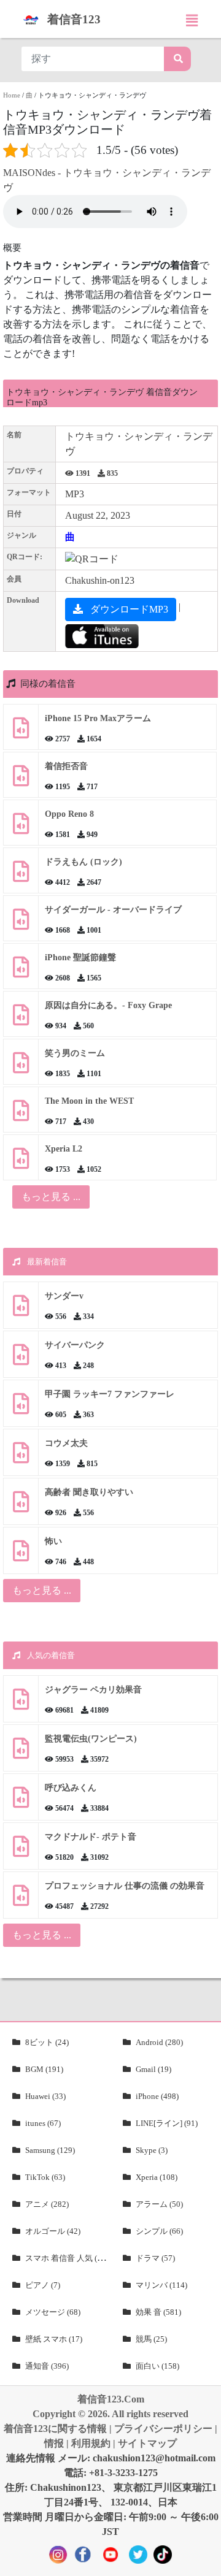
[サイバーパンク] (21, 1359)
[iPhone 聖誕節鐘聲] (21, 972)
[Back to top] (204, 2561)
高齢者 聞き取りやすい (90, 1492)
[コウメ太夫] (21, 1457)
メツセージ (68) (53, 2312)
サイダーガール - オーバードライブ (113, 910)
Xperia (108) (157, 2177)
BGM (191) (44, 2069)
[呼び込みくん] (21, 1802)
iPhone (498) (157, 2096)
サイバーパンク (75, 1345)
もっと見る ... (42, 1590)
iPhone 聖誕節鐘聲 (80, 957)
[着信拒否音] (21, 780)
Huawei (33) (45, 2096)
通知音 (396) (47, 2366)
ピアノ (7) (43, 2285)
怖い (53, 1541)
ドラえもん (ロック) (83, 862)
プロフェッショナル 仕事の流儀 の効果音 (125, 1886)
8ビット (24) (47, 2042)
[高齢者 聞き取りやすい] (21, 1506)
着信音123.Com (111, 2399)
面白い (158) (157, 2366)
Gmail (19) (153, 2069)
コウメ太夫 (66, 1443)
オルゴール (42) (53, 2231)
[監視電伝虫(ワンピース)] (21, 1753)
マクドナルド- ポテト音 (91, 1837)
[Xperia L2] (21, 1163)
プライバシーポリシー (163, 2429)
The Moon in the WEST (89, 1101)
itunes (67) (43, 2123)
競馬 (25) (151, 2339)
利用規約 (91, 2443)
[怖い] (21, 1555)
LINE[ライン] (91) (167, 2123)
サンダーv (64, 1296)
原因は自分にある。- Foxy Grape (108, 1005)
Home (12, 95)
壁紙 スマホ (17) (54, 2339)
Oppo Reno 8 (69, 814)
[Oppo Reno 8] (21, 828)
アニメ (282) (47, 2204)
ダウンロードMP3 (128, 609)
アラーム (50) (159, 2204)
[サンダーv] (21, 1310)
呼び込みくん (71, 1788)
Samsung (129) (50, 2150)
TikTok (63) (45, 2177)
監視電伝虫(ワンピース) (91, 1739)
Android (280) (159, 2042)
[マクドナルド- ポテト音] (21, 1851)
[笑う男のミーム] (21, 1067)
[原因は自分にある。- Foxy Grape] (21, 1019)
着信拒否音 (66, 766)
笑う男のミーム (75, 1053)
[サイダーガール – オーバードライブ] (21, 924)
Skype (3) (152, 2150)
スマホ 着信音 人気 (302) (69, 2258)
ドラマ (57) (155, 2258)
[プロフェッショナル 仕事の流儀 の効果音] (21, 1900)
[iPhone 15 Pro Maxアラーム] (21, 732)
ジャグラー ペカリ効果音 (93, 1690)
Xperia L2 (64, 1149)
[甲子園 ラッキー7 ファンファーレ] (21, 1408)
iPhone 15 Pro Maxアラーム (98, 718)
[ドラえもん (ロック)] (21, 876)
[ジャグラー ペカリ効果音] (21, 1704)
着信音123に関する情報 (55, 2429)
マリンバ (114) (161, 2285)
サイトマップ (147, 2443)
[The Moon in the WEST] (21, 1115)
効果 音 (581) (158, 2312)
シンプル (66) (159, 2231)
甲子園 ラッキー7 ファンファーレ (110, 1394)
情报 (54, 2443)
